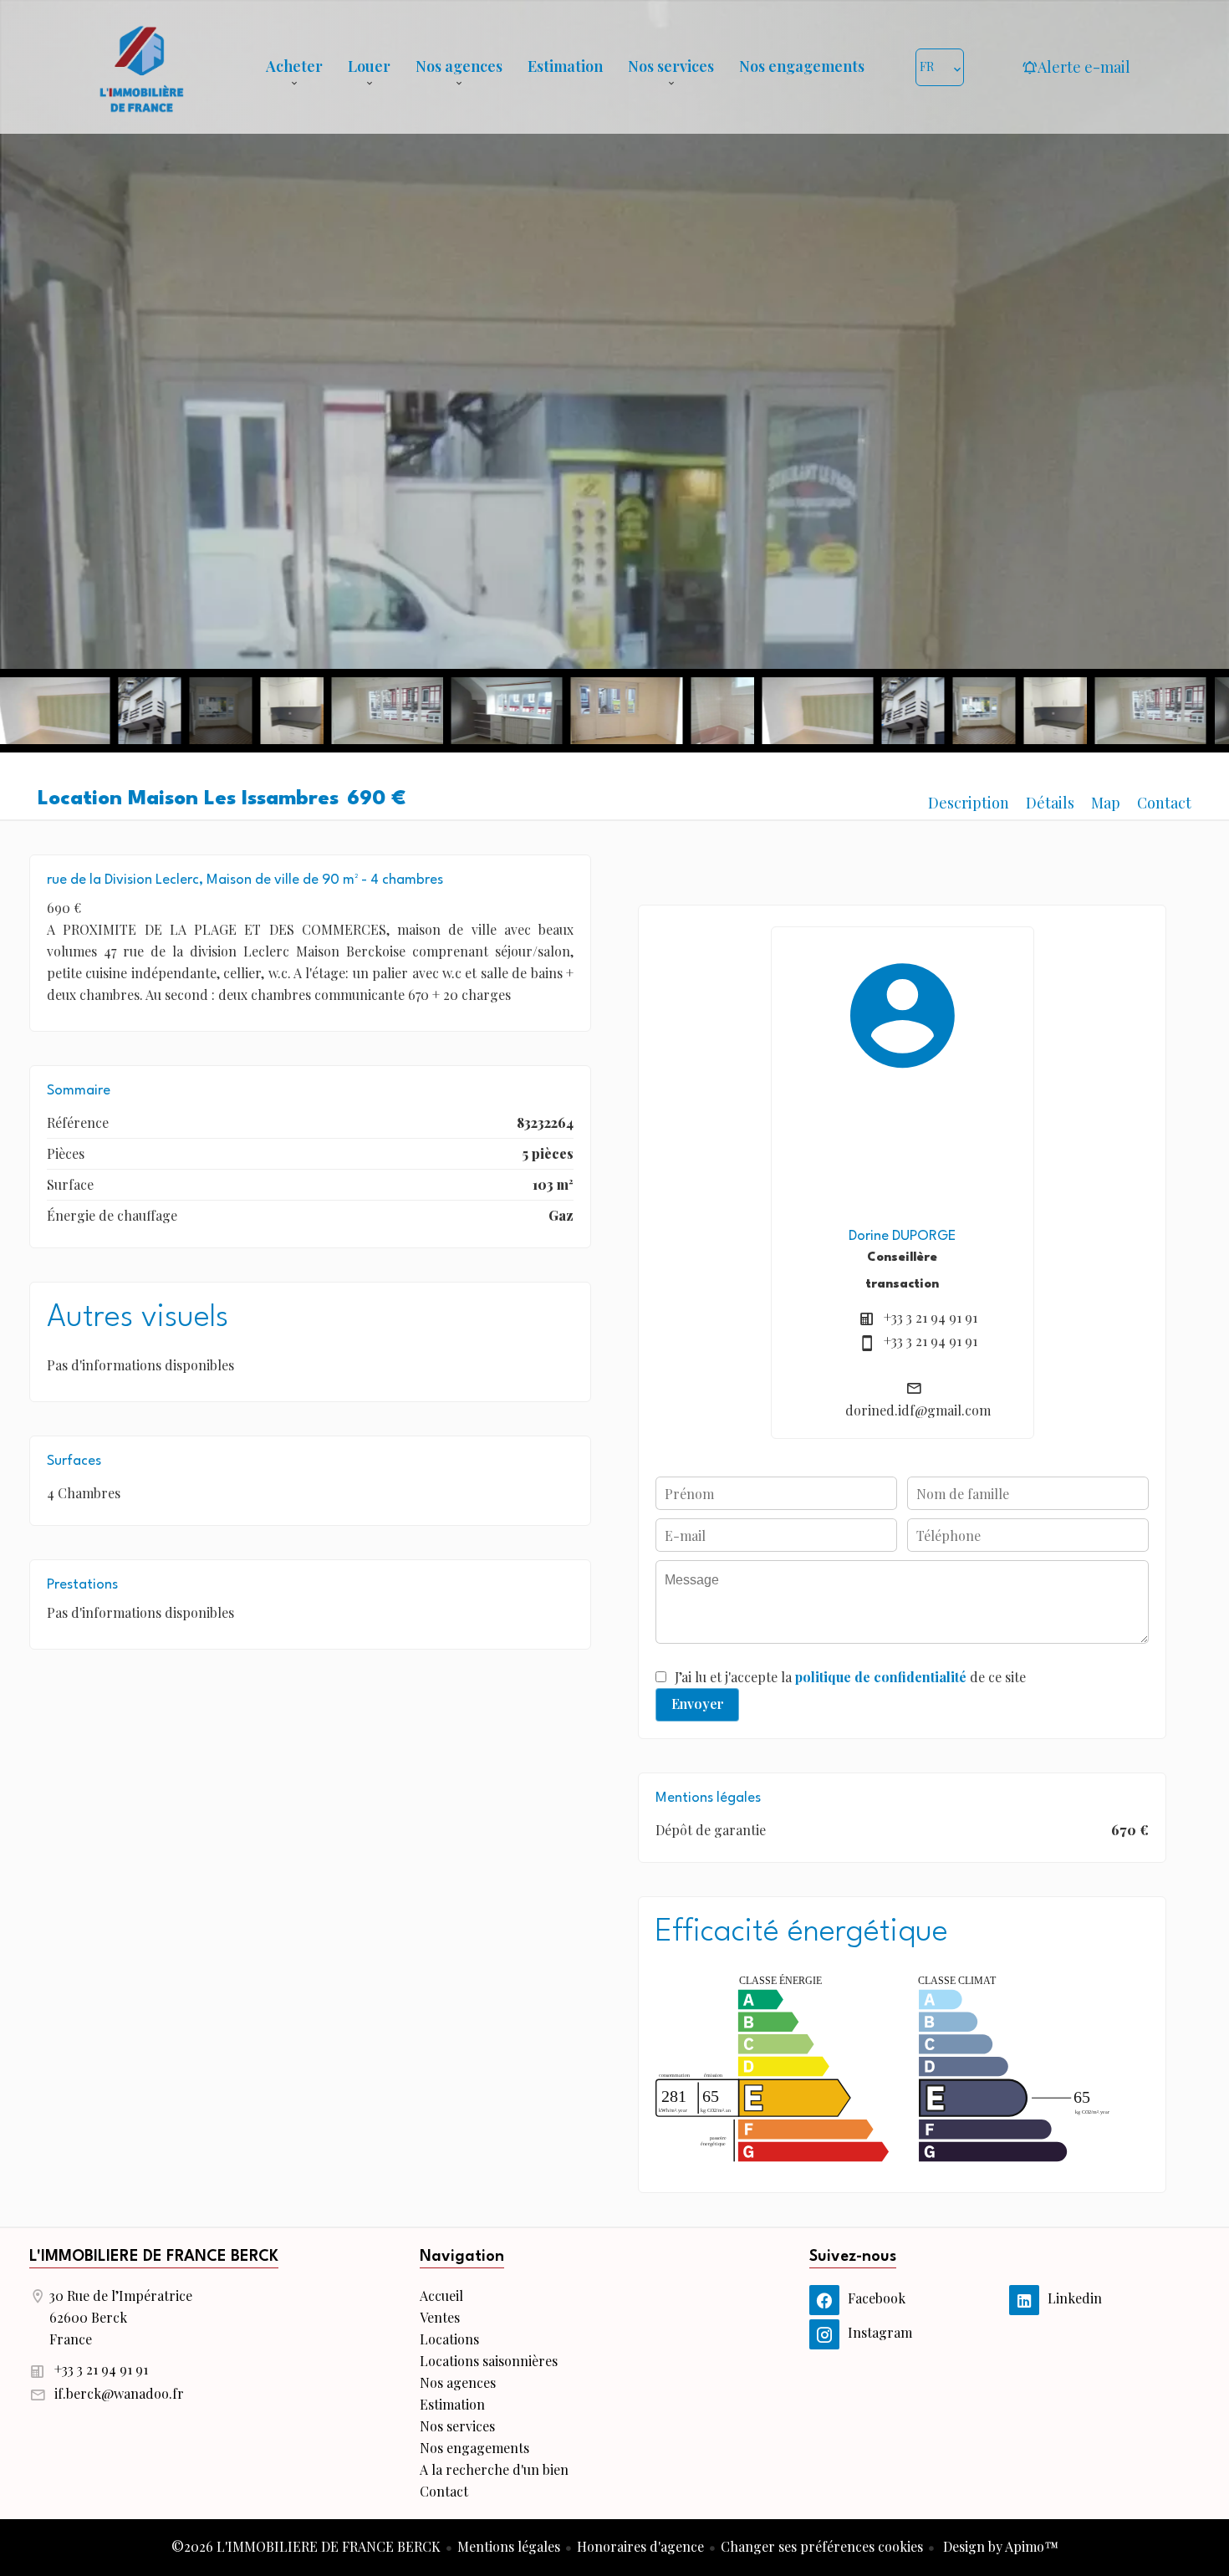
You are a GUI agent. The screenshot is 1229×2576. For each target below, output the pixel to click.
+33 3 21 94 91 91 (931, 1317)
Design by (999, 2546)
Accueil (141, 67)
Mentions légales (509, 2546)
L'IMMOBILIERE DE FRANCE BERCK (154, 2257)
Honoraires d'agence (640, 2546)
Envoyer (698, 1704)
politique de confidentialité (881, 1677)
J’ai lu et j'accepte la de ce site (850, 1677)
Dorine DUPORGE (902, 1236)
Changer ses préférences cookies (822, 2546)
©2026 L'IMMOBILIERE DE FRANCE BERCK (306, 2546)
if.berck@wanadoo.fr (119, 2393)
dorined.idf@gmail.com (918, 1410)
